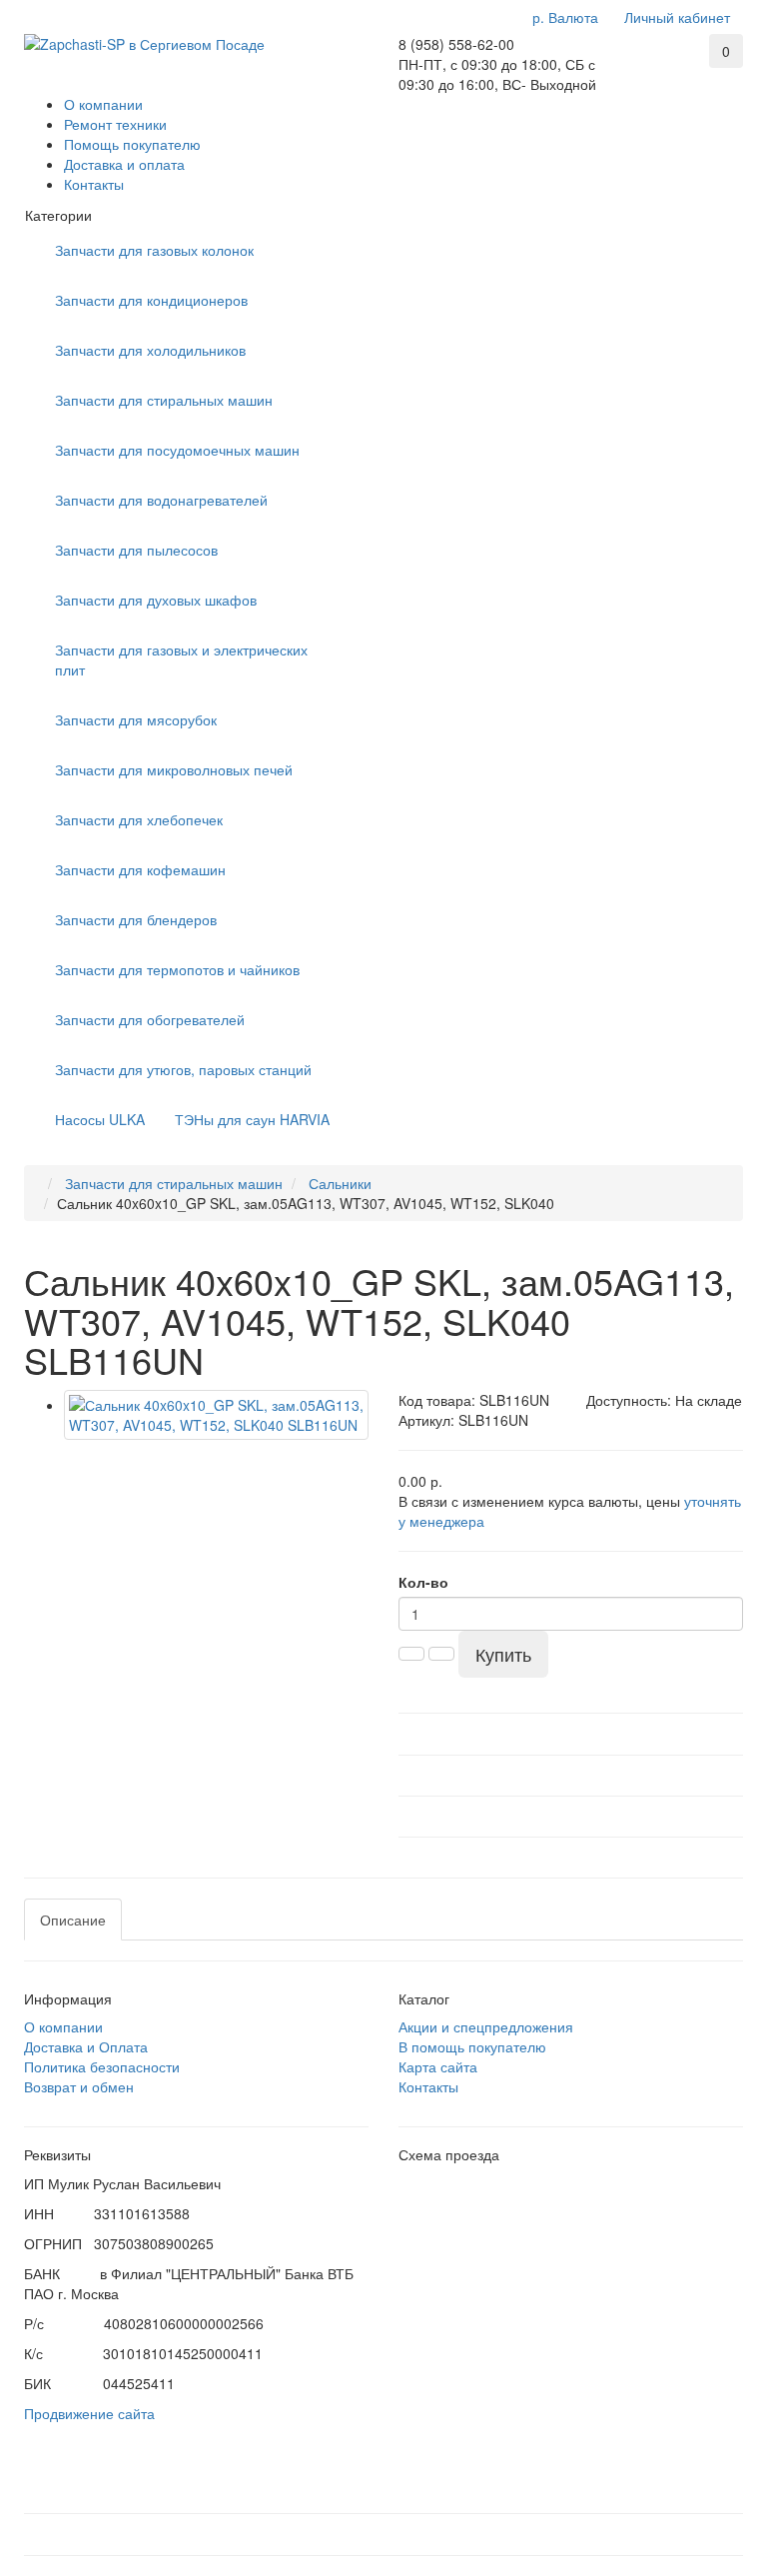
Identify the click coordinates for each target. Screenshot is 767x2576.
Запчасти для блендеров (136, 919)
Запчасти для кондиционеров (151, 300)
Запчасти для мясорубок (136, 719)
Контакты (94, 184)
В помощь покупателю (472, 2046)
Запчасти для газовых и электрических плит (181, 659)
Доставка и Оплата (86, 2046)
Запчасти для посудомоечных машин (177, 450)
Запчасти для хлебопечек (139, 819)
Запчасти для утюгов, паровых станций (183, 1069)
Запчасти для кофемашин (140, 869)
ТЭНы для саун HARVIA (252, 1119)
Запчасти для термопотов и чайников (177, 969)
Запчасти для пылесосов (136, 550)
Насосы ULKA (100, 1119)
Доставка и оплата (124, 164)
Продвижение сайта (89, 2413)
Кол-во (423, 1582)
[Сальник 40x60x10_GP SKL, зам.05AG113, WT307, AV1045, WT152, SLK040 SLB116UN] (216, 1415)
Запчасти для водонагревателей (161, 500)
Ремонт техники (115, 124)
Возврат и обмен (79, 2086)
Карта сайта (438, 2066)
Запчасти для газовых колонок (154, 250)
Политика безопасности (102, 2066)
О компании (103, 104)
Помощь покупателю (132, 144)
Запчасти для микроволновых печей (174, 769)
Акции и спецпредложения (486, 2026)
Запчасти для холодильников (150, 350)
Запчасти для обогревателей (150, 1019)
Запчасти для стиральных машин (164, 400)
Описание (73, 1920)
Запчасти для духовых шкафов (156, 600)
